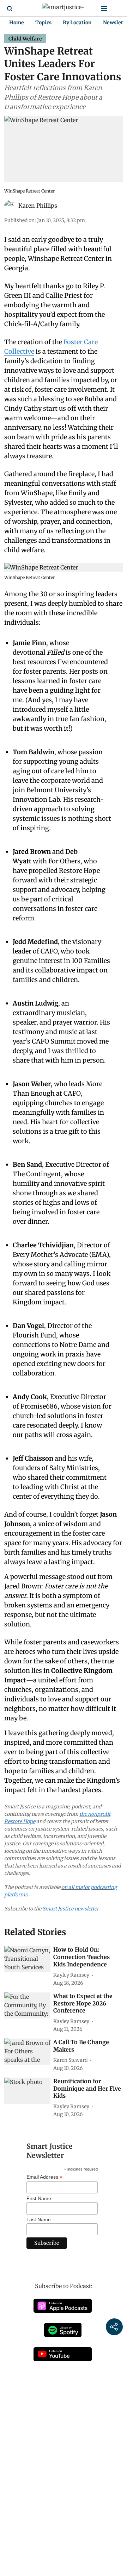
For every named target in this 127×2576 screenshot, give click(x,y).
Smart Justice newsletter (70, 1909)
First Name (39, 2198)
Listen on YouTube (63, 2354)
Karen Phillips (38, 206)
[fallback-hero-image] (27, 1959)
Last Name (39, 2219)
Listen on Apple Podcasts (63, 2306)
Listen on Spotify (63, 2330)
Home (17, 23)
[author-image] (10, 206)
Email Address (44, 2177)
